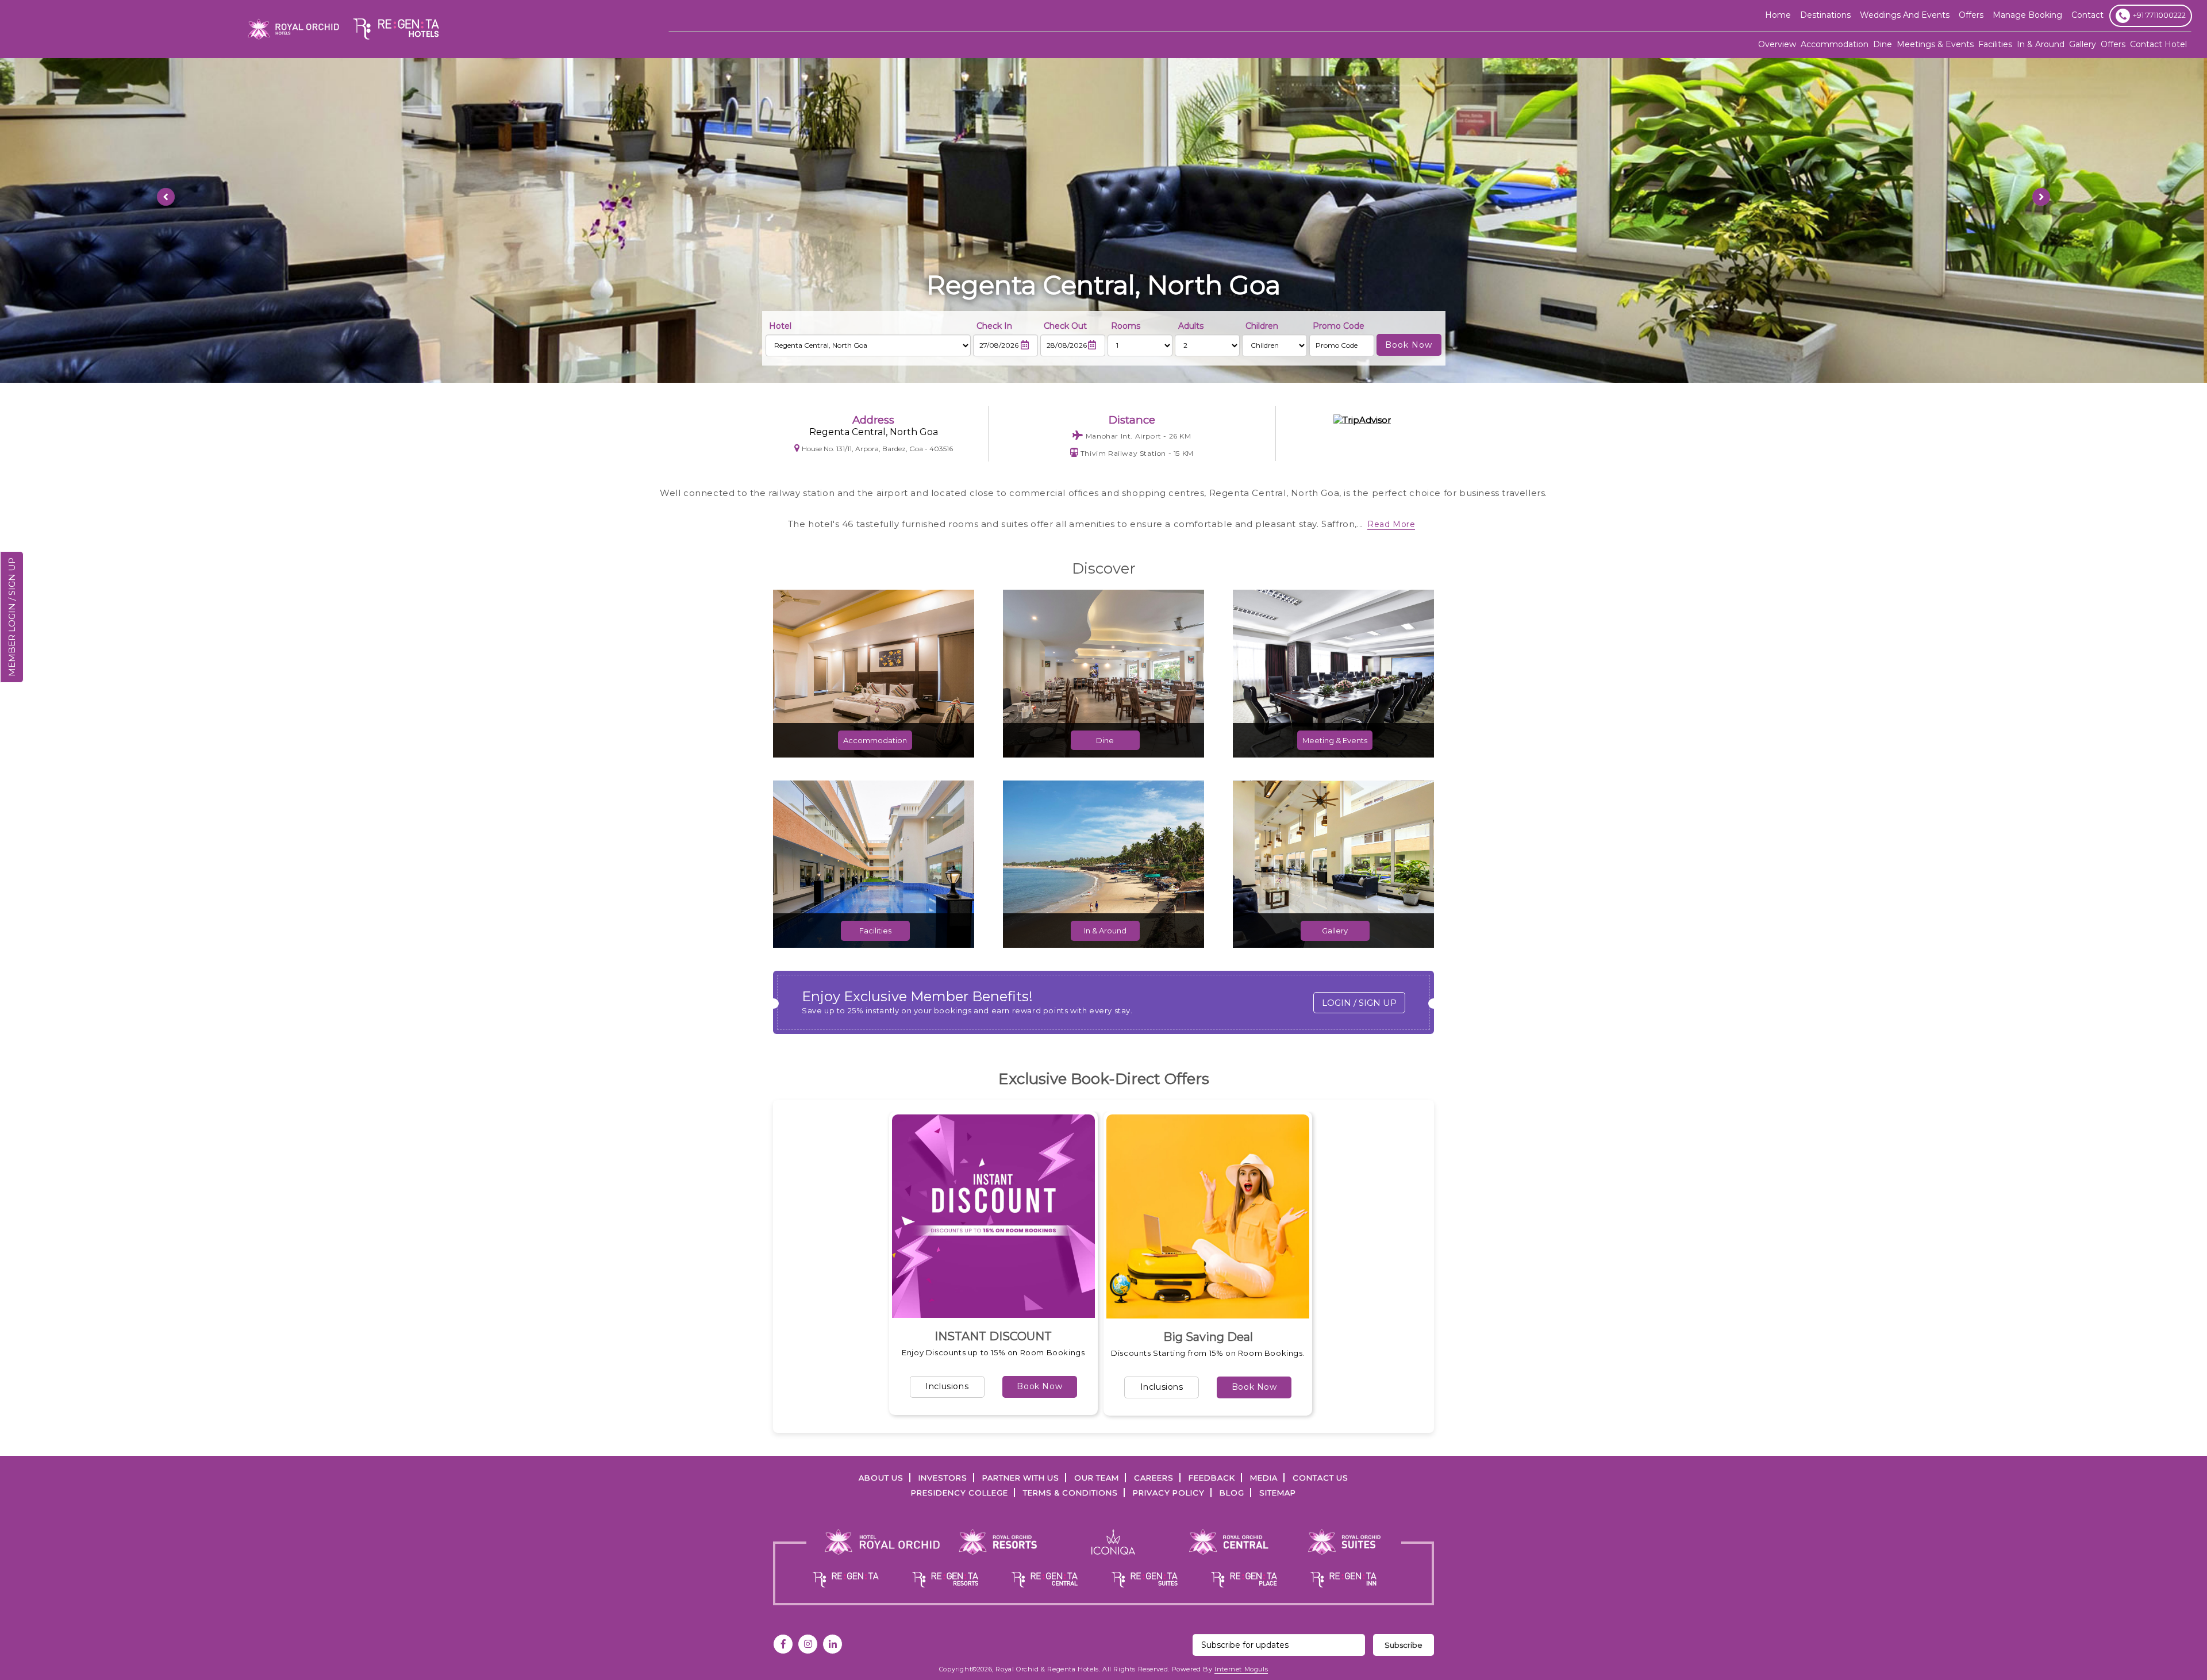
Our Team (1097, 1478)
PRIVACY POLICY (1169, 1493)
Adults (1191, 326)
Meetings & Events (1935, 44)
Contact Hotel (2158, 44)
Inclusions (947, 1386)
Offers (2113, 44)
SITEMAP (1278, 1493)
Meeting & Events (1335, 740)
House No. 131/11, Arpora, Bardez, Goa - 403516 (877, 449)
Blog (1232, 1493)
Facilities (1995, 44)
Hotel (780, 326)
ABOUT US (881, 1478)
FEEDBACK (1212, 1478)
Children (1262, 326)
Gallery (2083, 44)
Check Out (1065, 326)
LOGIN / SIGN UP (1359, 1003)
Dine (1883, 44)
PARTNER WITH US (1021, 1478)
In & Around (2041, 44)
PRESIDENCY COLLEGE (960, 1493)
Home (1778, 15)
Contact (2087, 15)
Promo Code (1339, 326)
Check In (994, 326)
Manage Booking (2027, 15)
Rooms (1126, 326)
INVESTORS (943, 1478)
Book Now (1039, 1386)
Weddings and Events (1905, 15)
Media (1264, 1478)
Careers (1154, 1478)
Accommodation (1835, 44)
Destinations (1825, 15)
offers (1971, 15)
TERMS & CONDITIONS (1070, 1493)
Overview (1777, 44)
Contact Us (1320, 1478)
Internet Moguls (1241, 1669)
